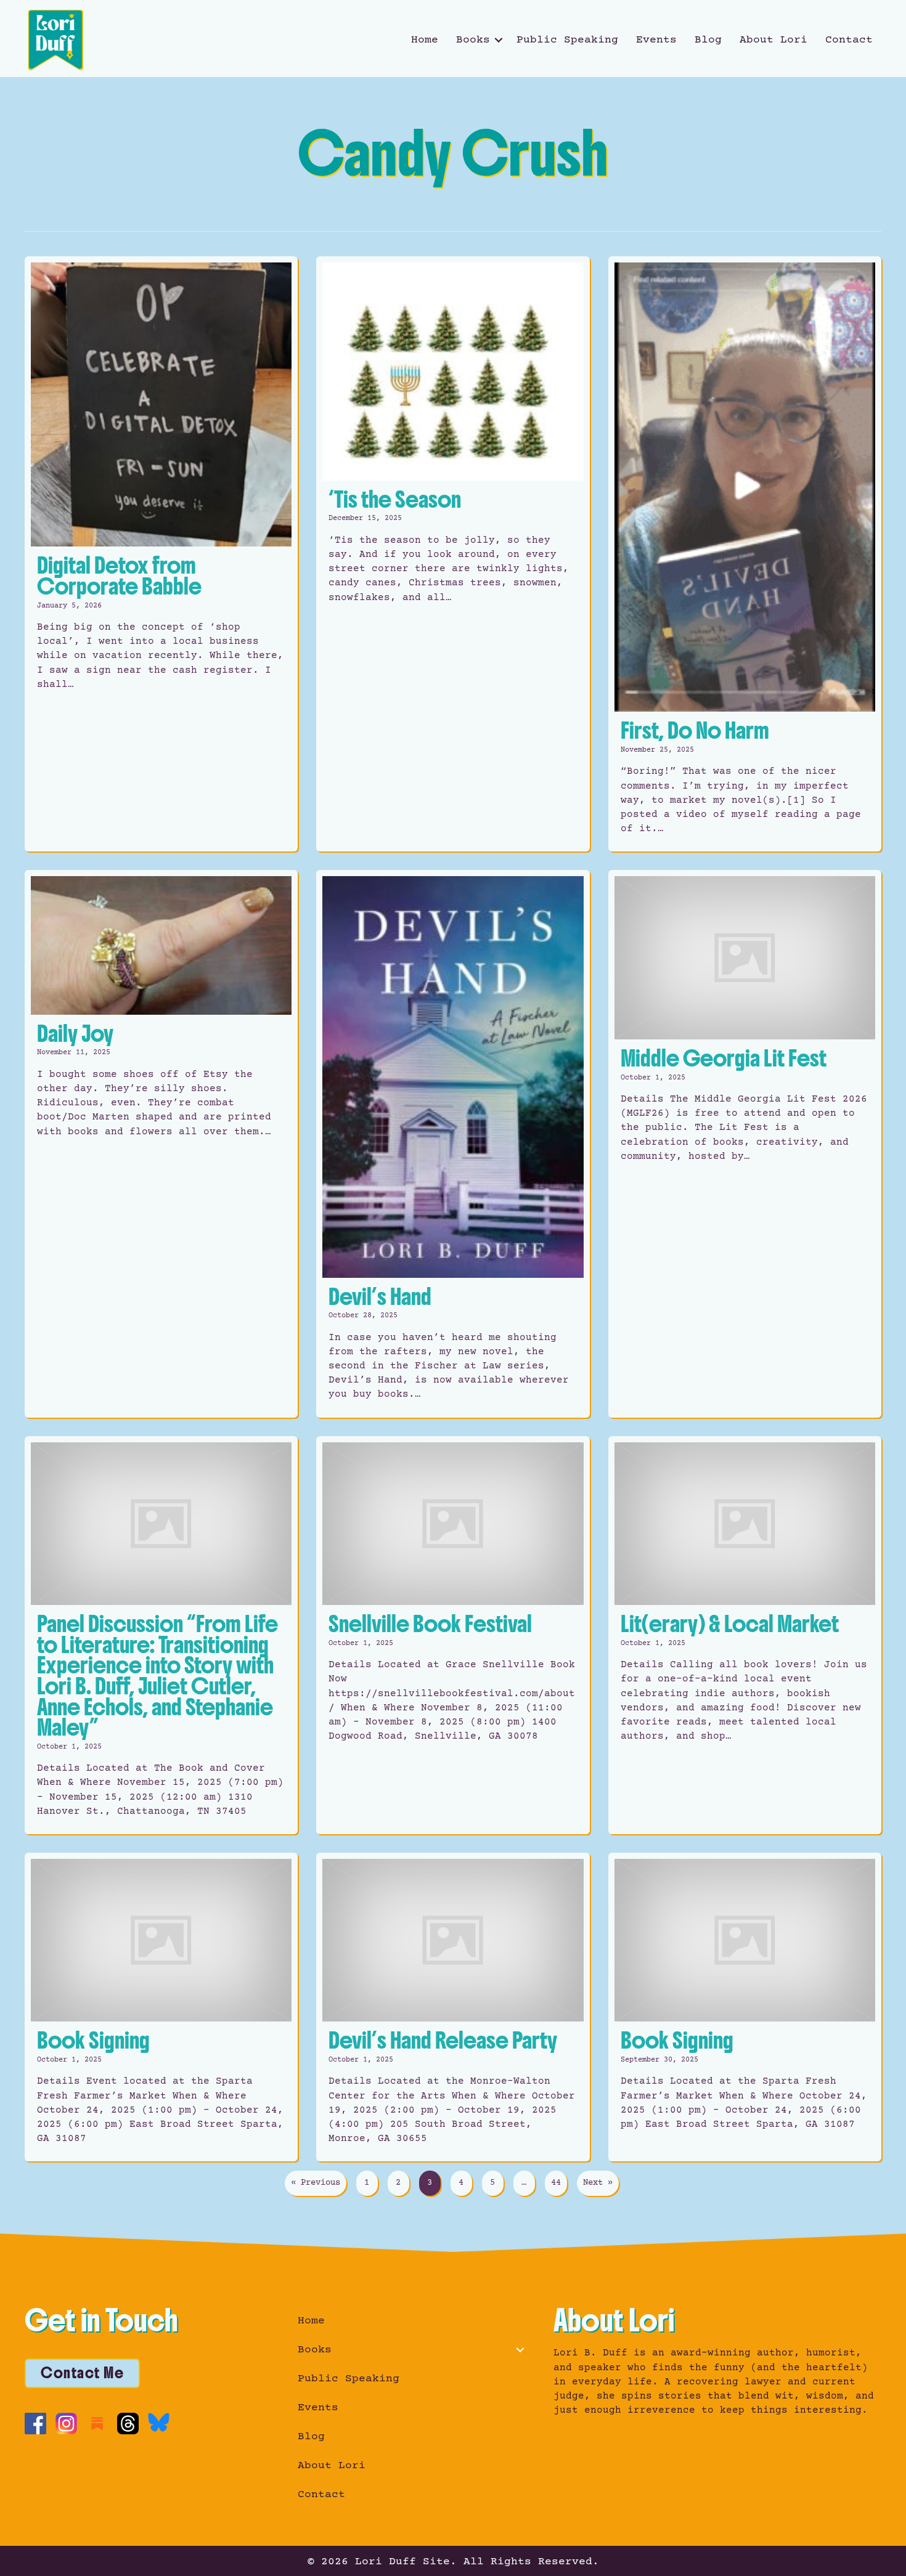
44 (556, 2183)
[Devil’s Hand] (453, 1144)
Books (473, 40)
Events (656, 40)
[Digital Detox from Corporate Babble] (161, 554)
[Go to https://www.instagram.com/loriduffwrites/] (66, 2424)
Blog (708, 40)
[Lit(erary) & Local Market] (745, 1635)
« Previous (316, 2183)
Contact (849, 40)
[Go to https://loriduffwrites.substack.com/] (97, 2424)
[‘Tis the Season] (453, 554)
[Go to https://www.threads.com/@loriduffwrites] (128, 2424)
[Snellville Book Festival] (453, 1635)
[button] (499, 40)
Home (425, 40)
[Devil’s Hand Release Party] (453, 2007)
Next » (598, 2183)
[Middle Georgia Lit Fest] (745, 1144)
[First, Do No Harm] (745, 554)
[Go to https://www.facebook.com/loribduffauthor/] (35, 2424)
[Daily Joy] (161, 1144)
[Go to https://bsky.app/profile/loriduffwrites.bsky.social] (159, 2422)
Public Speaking (567, 40)
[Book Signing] (161, 2007)
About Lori (773, 40)
